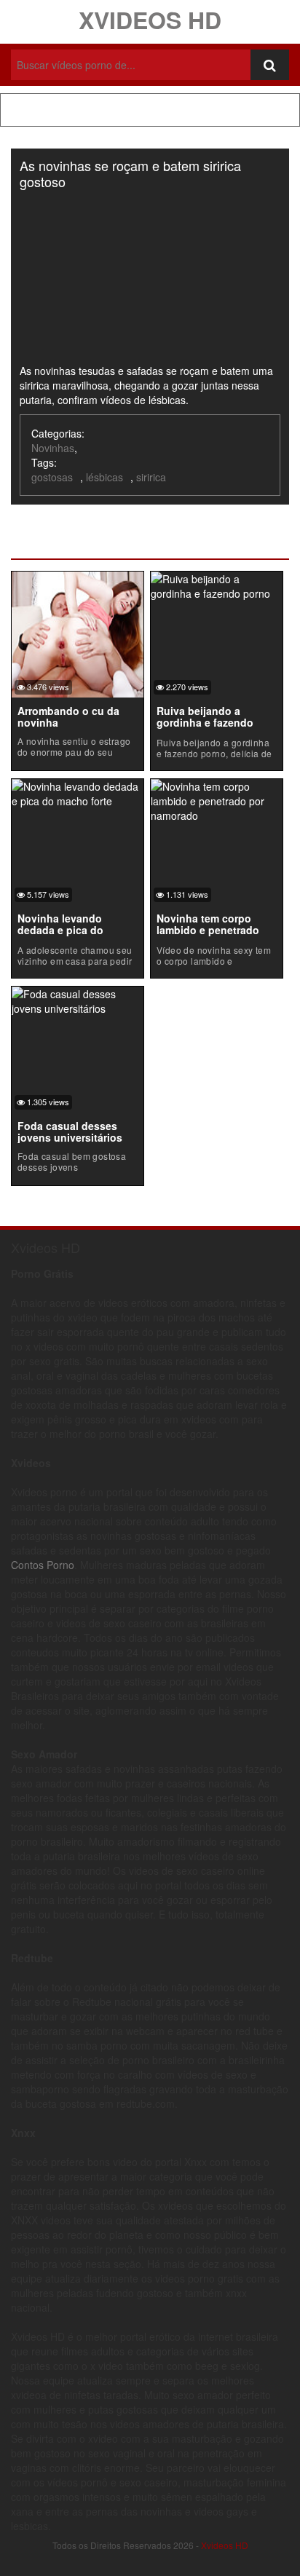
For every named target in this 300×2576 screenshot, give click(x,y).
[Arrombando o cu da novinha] (78, 633)
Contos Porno (43, 1565)
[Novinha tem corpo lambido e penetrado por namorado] (217, 799)
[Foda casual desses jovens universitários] (78, 999)
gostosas (52, 477)
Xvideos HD (150, 20)
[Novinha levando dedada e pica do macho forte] (78, 791)
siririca (151, 477)
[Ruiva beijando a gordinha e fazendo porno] (217, 584)
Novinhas (53, 448)
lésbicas (104, 477)
